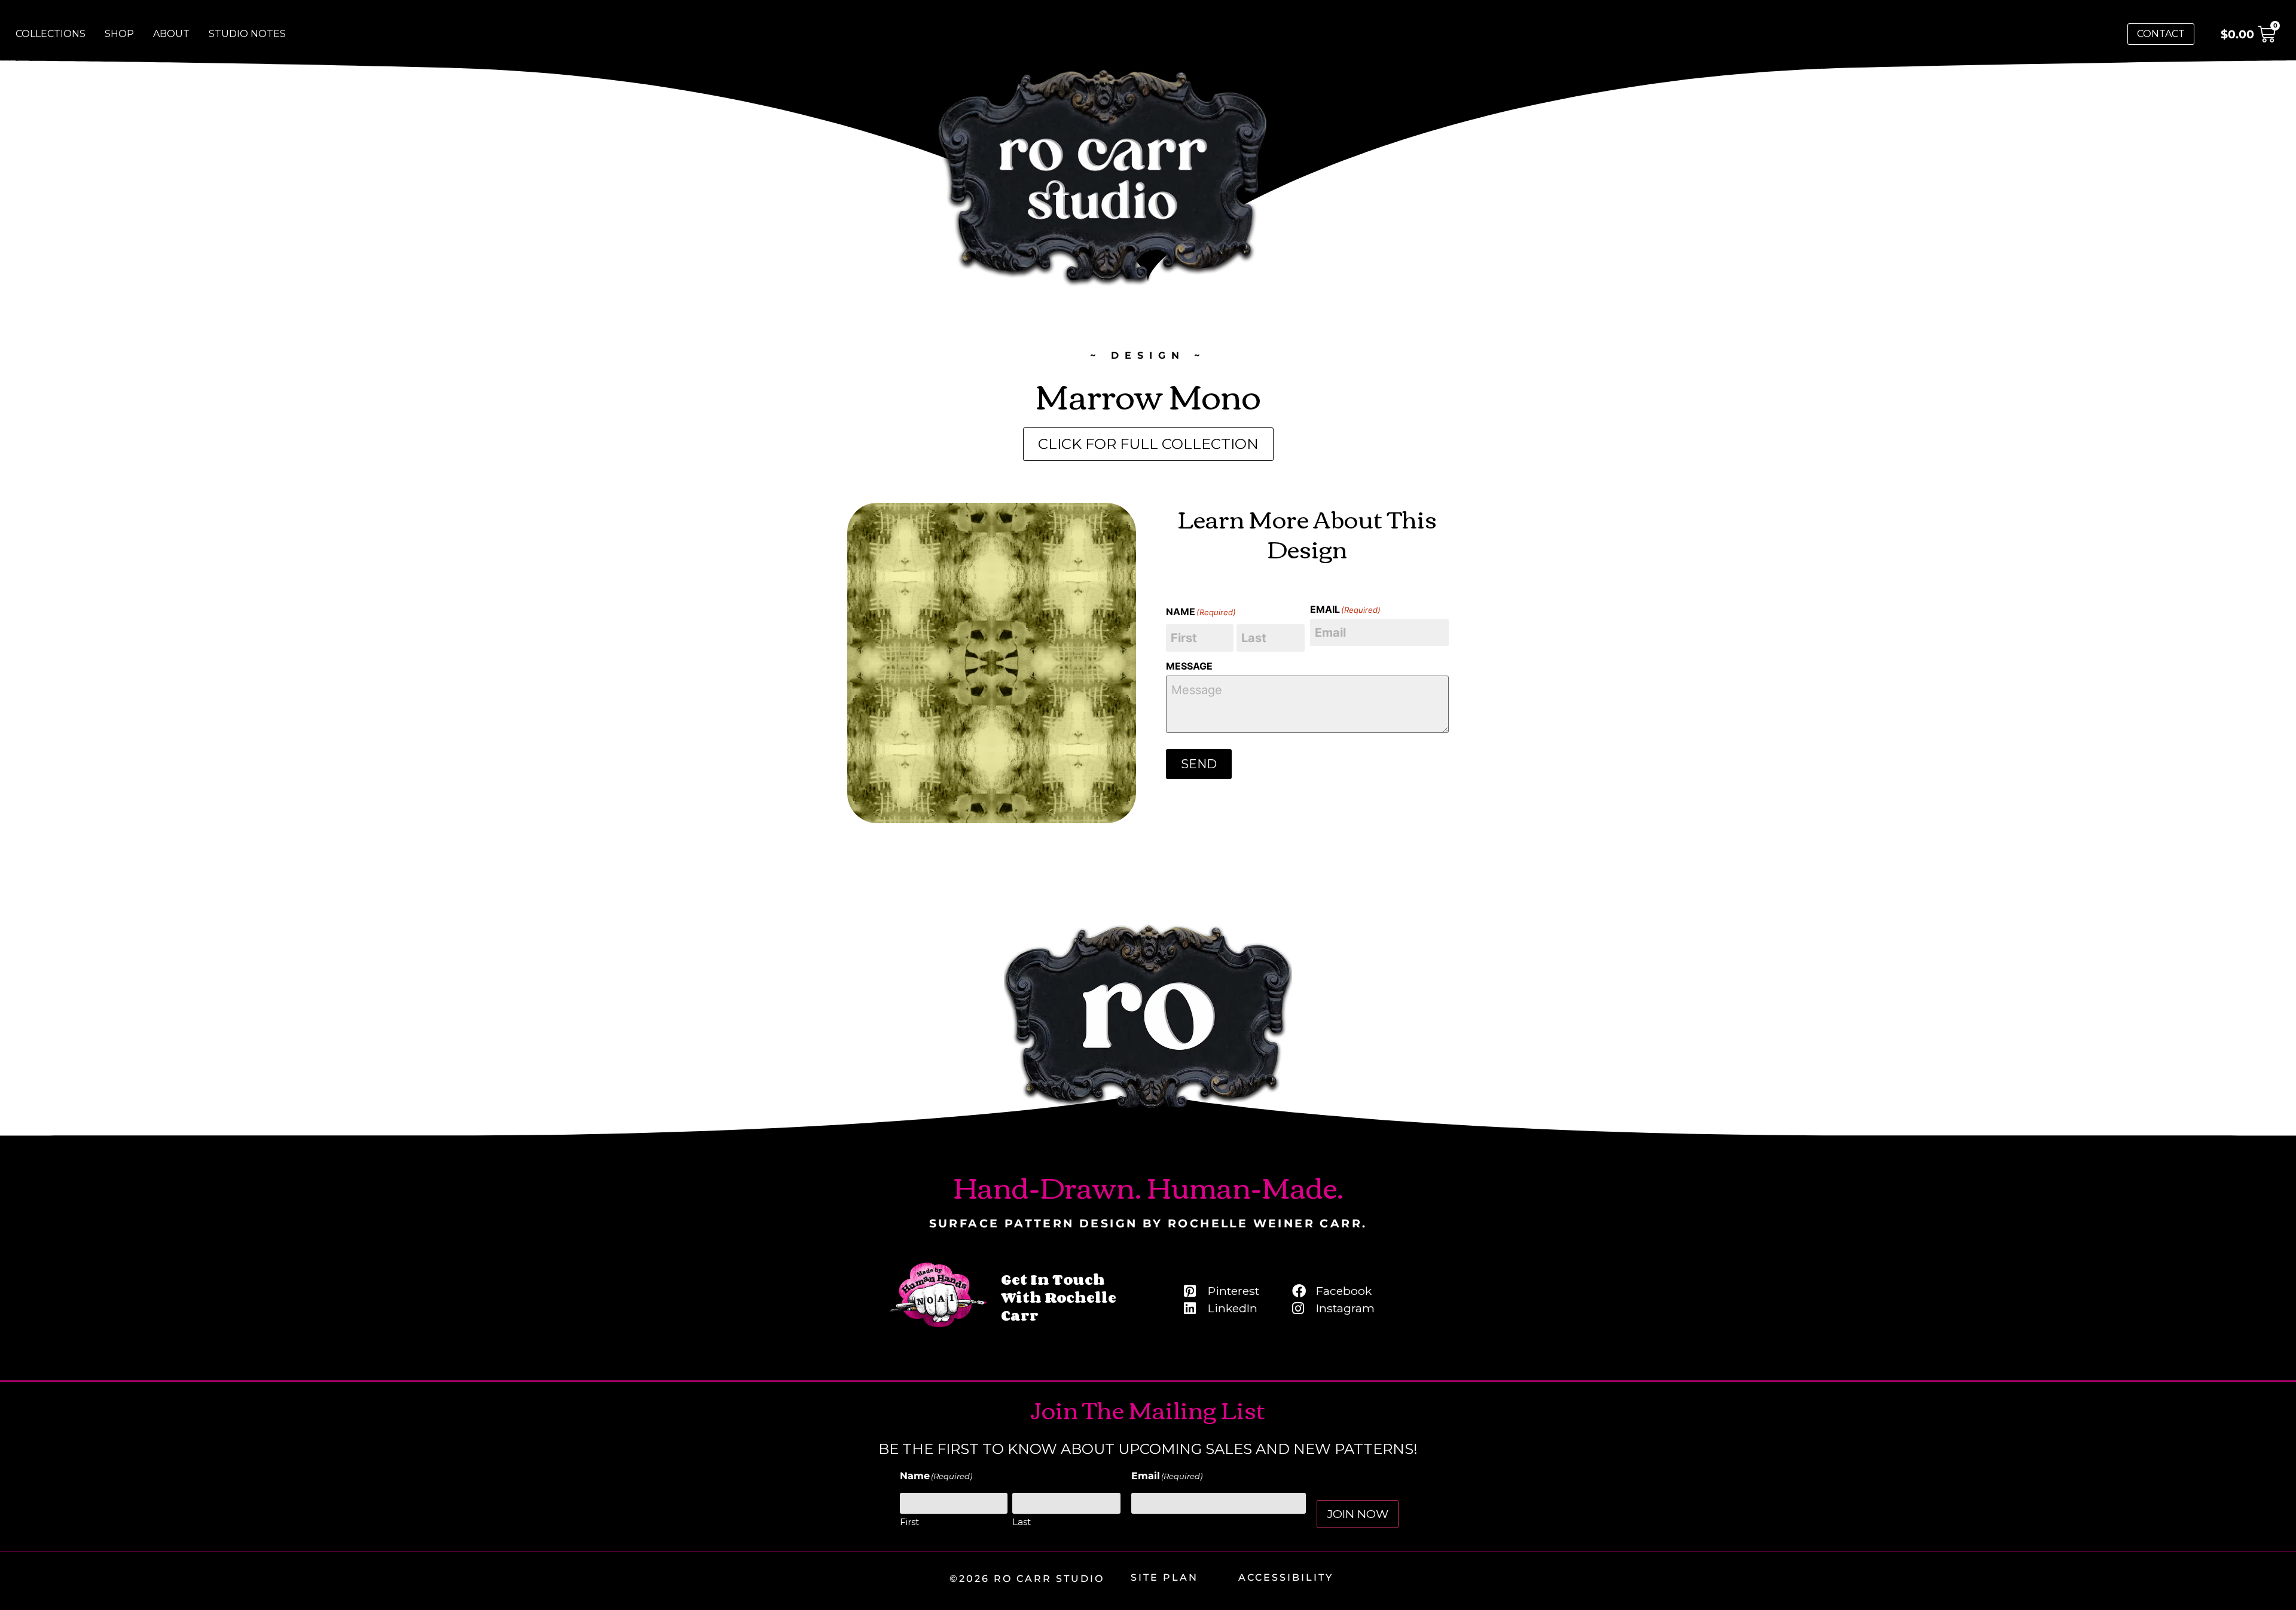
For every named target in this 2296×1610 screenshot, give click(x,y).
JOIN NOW (1358, 1514)
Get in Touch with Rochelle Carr (1059, 1297)
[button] (1148, 444)
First (909, 1522)
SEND (1199, 764)
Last (1022, 1522)
